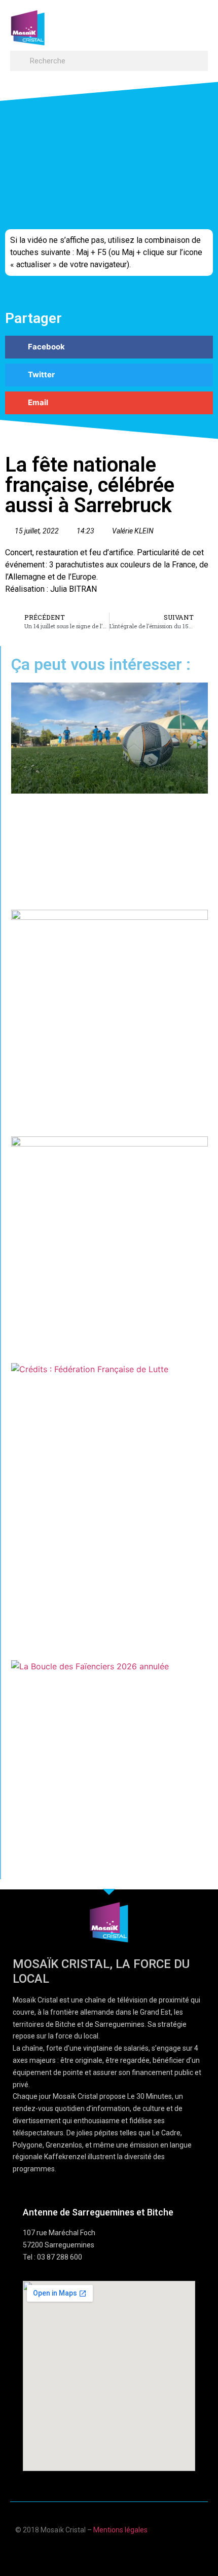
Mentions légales (120, 2530)
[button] (198, 23)
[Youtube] (99, 2552)
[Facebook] (79, 2552)
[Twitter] (119, 2552)
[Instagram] (139, 2552)
